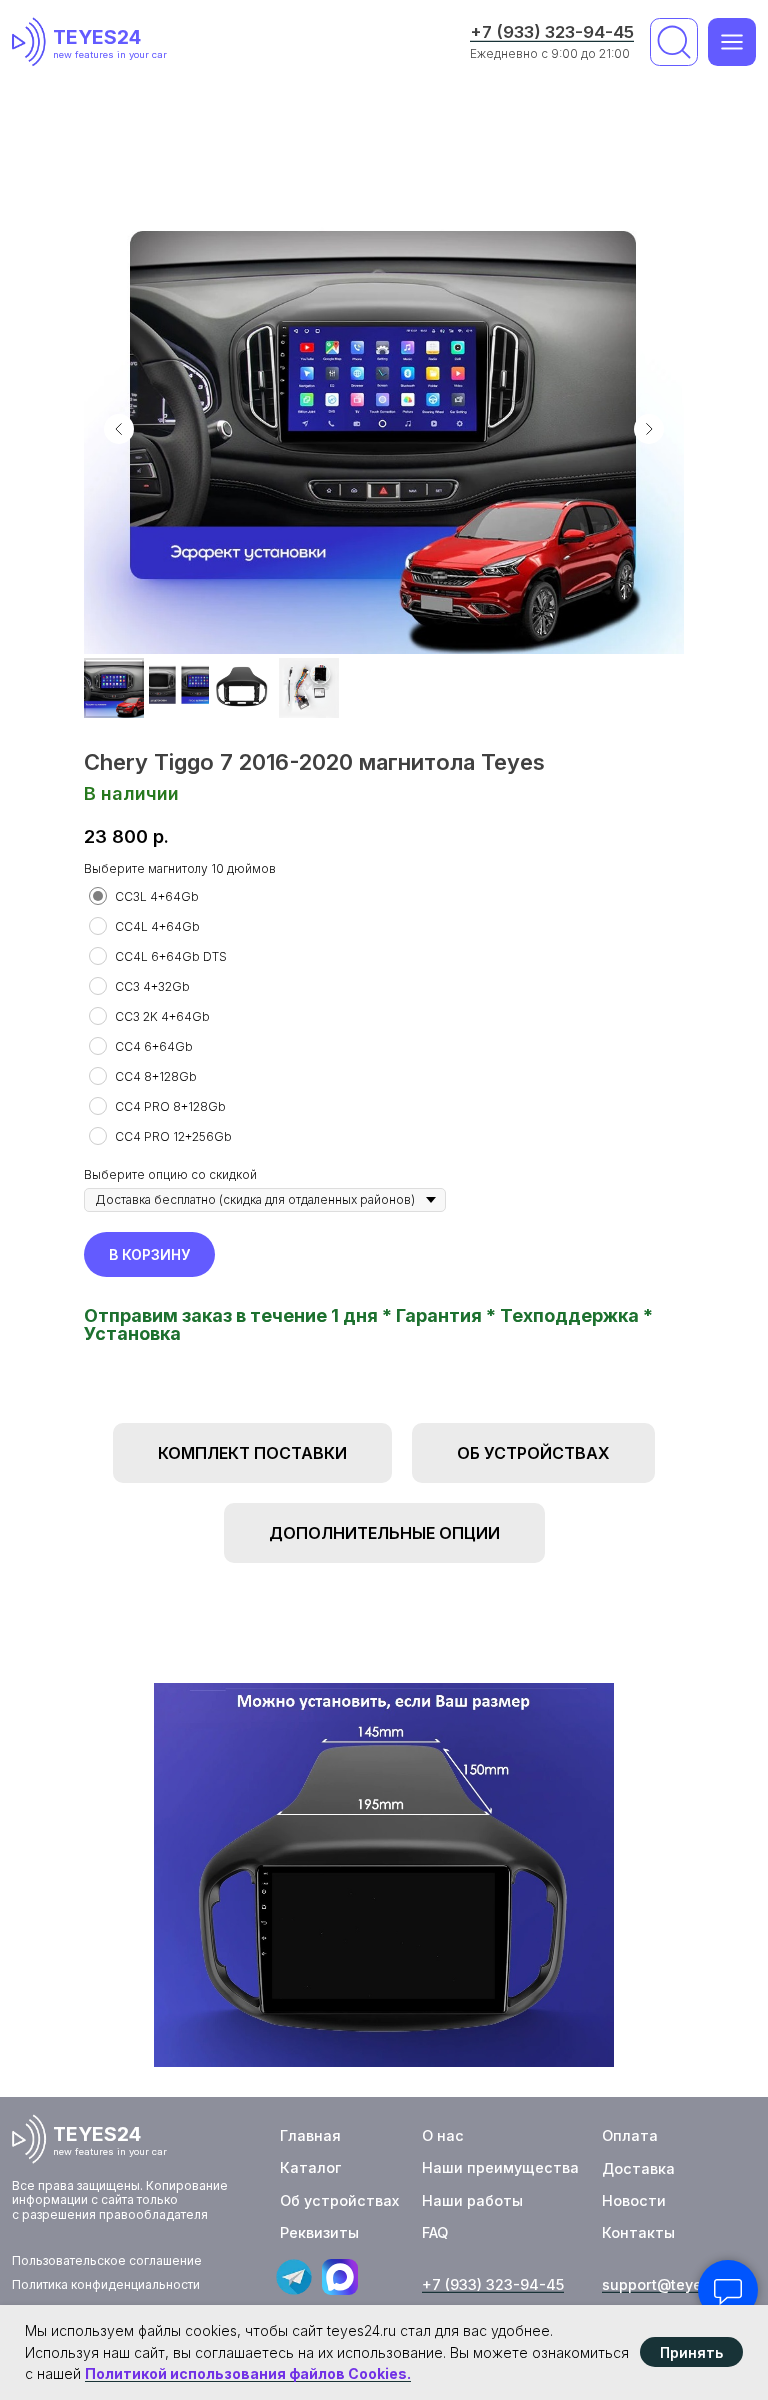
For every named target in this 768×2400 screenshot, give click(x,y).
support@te (643, 2284)
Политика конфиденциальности (106, 2284)
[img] (32, 42)
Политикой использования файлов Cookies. (248, 2373)
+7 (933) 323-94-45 (552, 32)
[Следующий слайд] (649, 429)
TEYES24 (97, 37)
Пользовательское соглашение (107, 2260)
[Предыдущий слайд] (119, 429)
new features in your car (110, 54)
